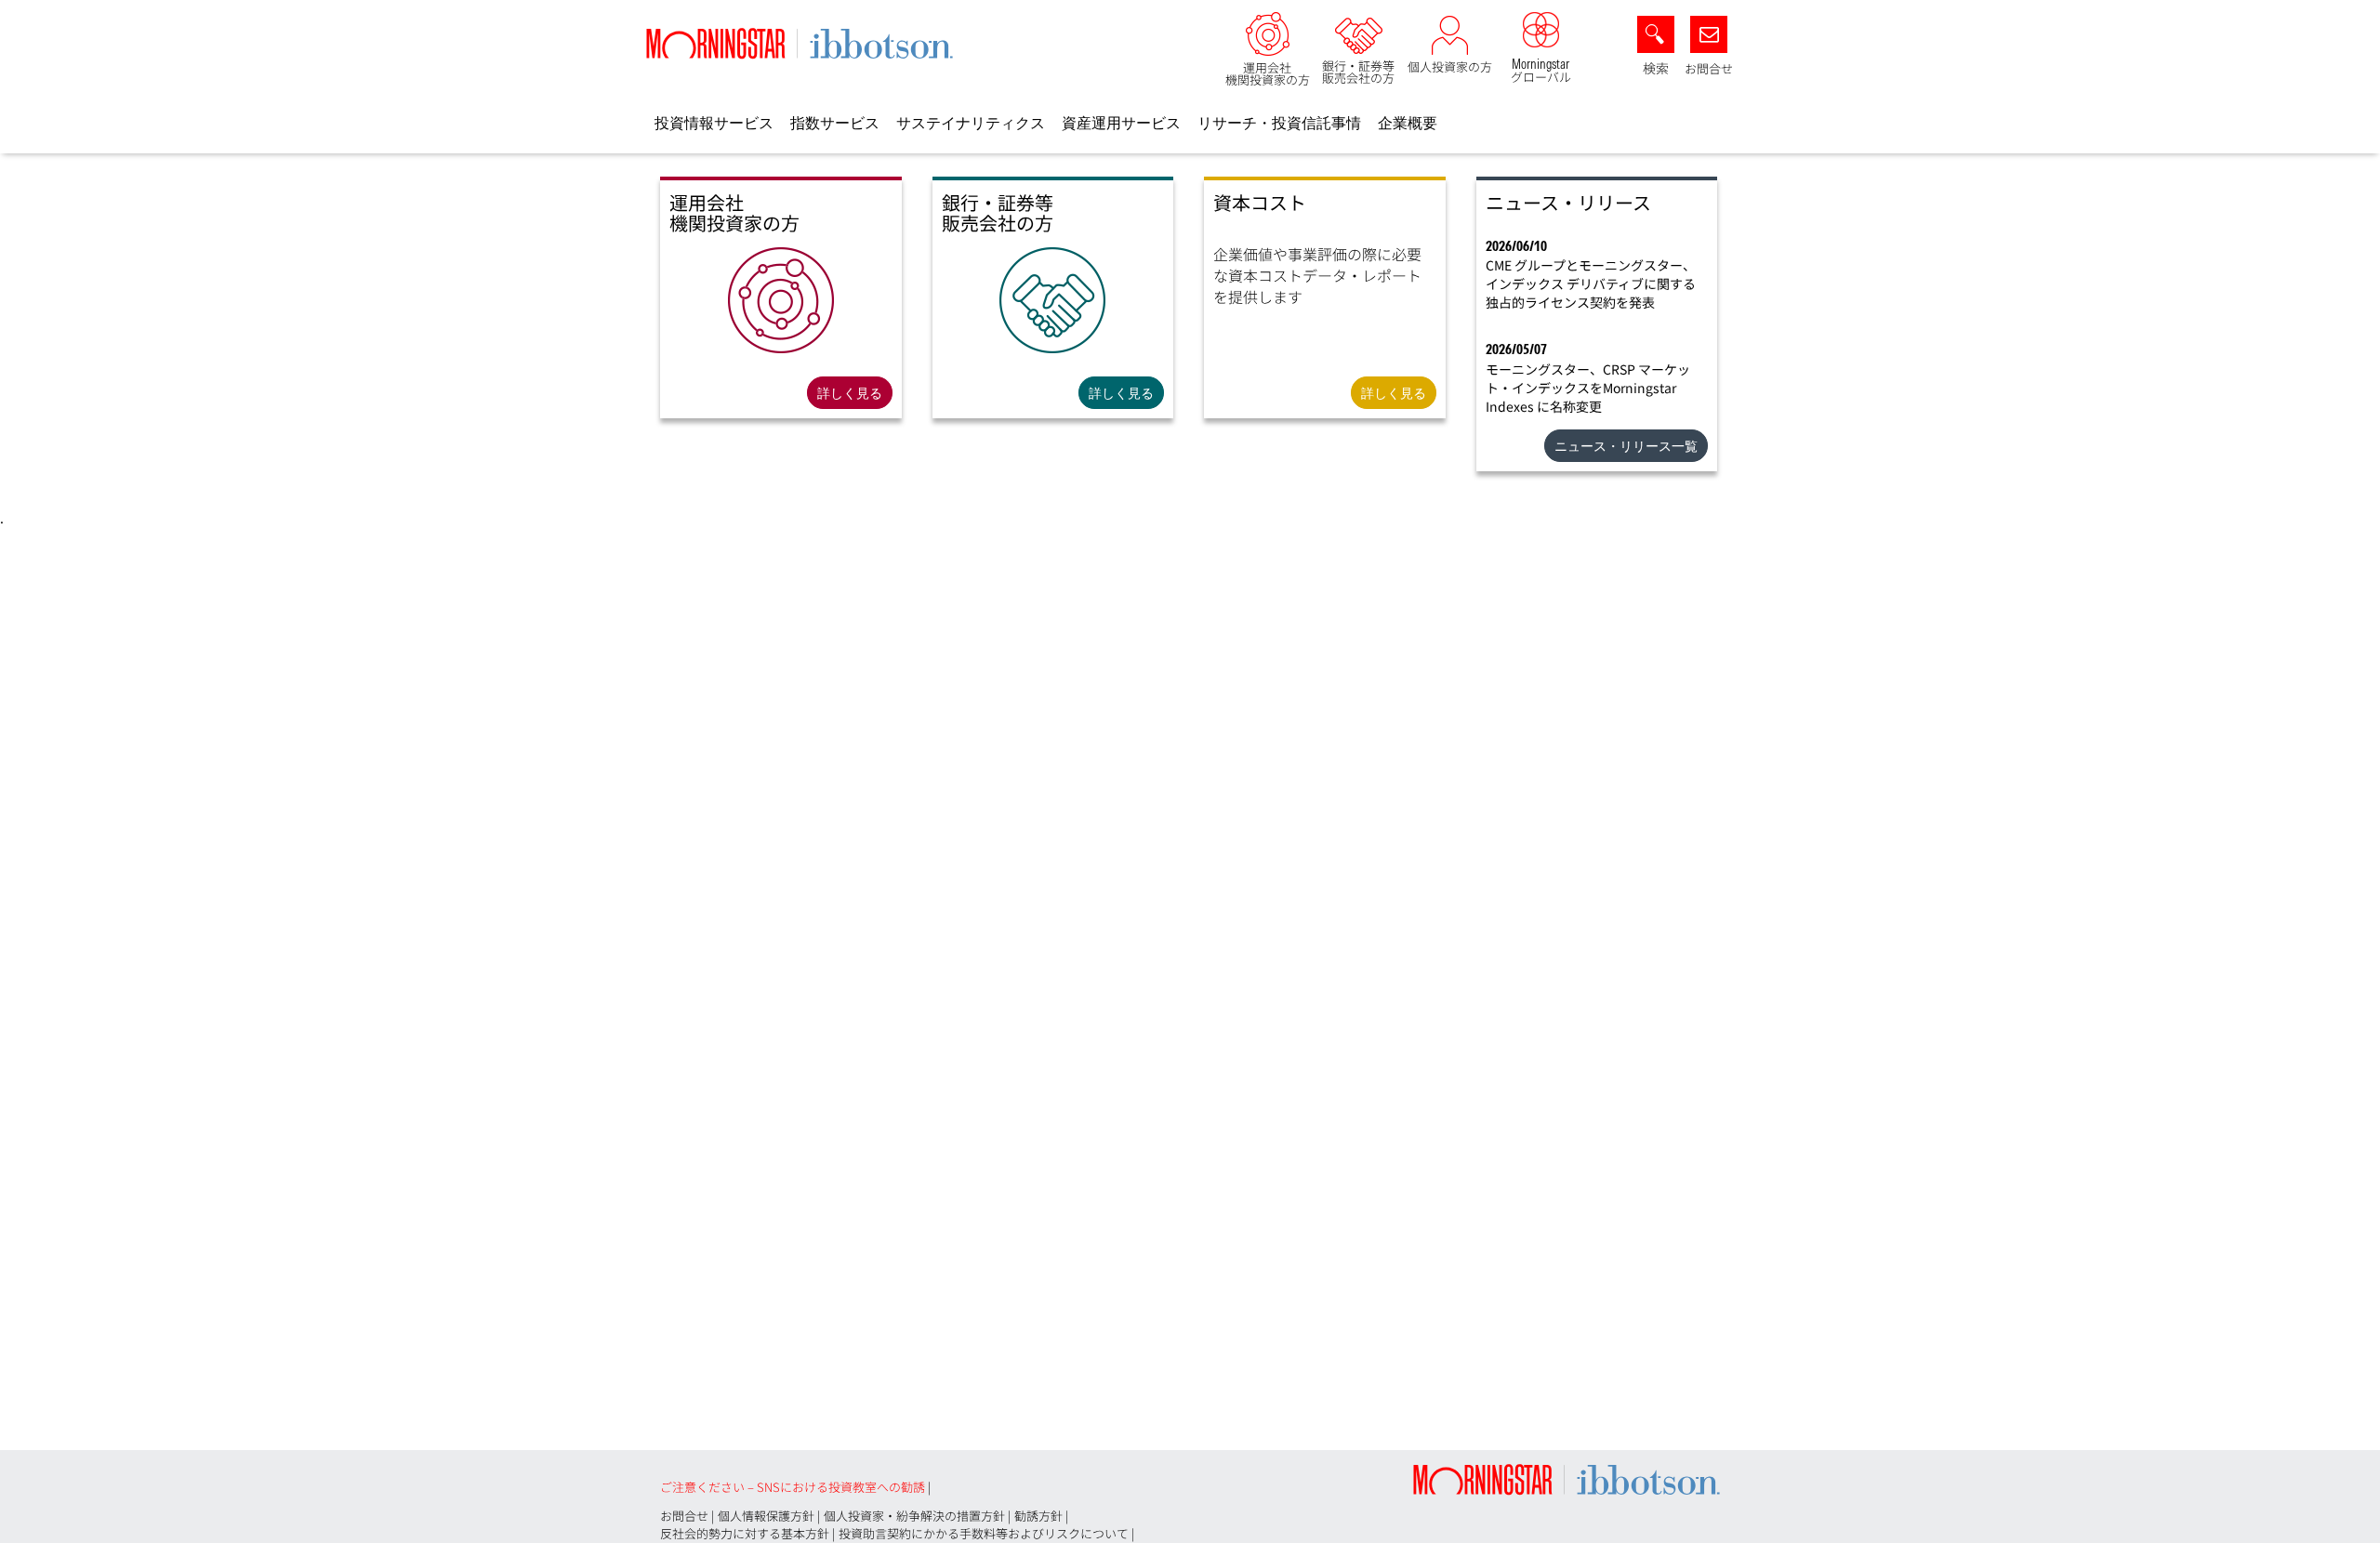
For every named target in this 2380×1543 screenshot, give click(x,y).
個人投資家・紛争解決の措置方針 (914, 1516)
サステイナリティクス (971, 123)
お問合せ (1709, 68)
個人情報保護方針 (766, 1516)
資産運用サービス (1121, 123)
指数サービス (835, 123)
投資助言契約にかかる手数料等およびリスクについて (984, 1533)
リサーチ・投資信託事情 (1279, 123)
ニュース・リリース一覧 (1626, 446)
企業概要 (1408, 123)
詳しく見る (850, 393)
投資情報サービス (714, 123)
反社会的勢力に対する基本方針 (745, 1533)
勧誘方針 (1038, 1516)
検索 (1656, 68)
